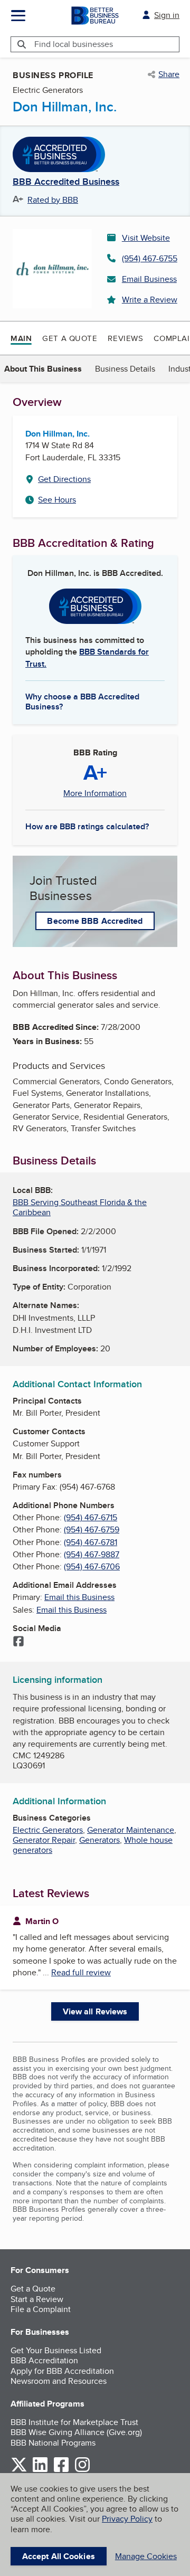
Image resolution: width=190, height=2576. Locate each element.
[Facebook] (18, 1642)
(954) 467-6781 (91, 1542)
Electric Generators (48, 1830)
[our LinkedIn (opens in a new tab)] (40, 2470)
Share (169, 74)
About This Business (43, 369)
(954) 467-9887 (92, 1554)
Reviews (125, 338)
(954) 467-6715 (91, 1517)
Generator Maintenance (131, 1830)
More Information (95, 793)
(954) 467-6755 (150, 258)
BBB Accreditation (44, 2360)
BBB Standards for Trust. (87, 657)
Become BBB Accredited (95, 921)
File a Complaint (41, 2309)
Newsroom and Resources (59, 2381)
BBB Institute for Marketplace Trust (74, 2422)
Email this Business (79, 1597)
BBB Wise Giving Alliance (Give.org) (76, 2432)
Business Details (125, 369)
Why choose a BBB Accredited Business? (82, 701)
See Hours (57, 500)
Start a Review (37, 2299)
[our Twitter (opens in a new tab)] (19, 2470)
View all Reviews (95, 2011)
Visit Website (146, 238)
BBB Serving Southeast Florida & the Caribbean (80, 1207)
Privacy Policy (127, 2519)
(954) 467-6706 (92, 1566)
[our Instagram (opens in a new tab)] (82, 2470)
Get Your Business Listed (56, 2350)
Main (21, 338)
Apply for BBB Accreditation (62, 2371)
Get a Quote (70, 338)
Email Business (149, 279)
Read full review (81, 1972)
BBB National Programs (53, 2443)
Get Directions (64, 479)
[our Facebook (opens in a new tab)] (61, 2470)
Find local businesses (74, 44)
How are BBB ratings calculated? (87, 826)
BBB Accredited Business (66, 182)
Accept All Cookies (59, 2556)
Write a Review (150, 300)
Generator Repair (44, 1840)
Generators (99, 1840)
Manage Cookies (146, 2556)
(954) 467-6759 (92, 1529)
